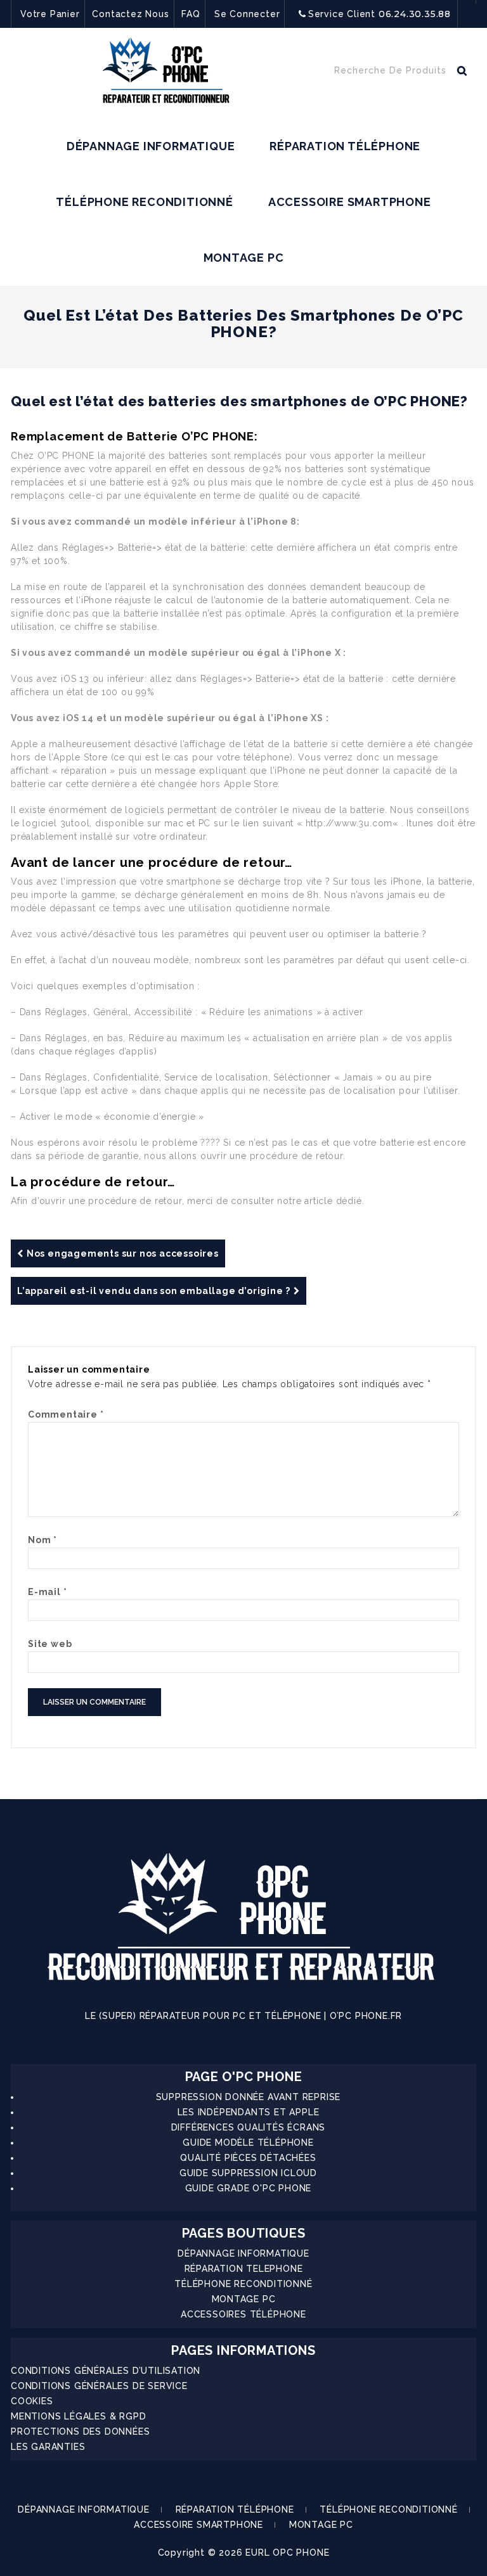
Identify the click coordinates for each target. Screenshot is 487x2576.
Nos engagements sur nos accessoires (123, 1253)
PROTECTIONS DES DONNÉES (80, 2432)
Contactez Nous (130, 14)
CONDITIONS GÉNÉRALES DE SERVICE (99, 2386)
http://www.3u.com (349, 823)
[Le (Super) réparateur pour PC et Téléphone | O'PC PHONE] (166, 73)
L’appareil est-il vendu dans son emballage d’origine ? (154, 1291)
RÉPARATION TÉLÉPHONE (345, 146)
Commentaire (66, 1414)
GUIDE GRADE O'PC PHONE (249, 2188)
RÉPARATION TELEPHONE (244, 2269)
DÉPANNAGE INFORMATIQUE (151, 146)
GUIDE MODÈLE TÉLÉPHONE (248, 2143)
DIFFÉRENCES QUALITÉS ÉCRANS (249, 2127)
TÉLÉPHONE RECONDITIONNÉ (144, 202)
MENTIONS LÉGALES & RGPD (78, 2416)
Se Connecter (247, 14)
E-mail (47, 1592)
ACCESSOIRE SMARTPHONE (350, 202)
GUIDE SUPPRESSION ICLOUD (248, 2173)
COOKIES (32, 2401)
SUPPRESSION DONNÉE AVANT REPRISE (249, 2097)
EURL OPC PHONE (287, 2553)
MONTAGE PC (244, 258)
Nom (42, 1540)
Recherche (462, 74)
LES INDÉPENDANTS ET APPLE (249, 2112)
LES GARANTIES (48, 2447)
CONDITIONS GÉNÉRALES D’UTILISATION (106, 2371)
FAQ (191, 14)
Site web (50, 1644)
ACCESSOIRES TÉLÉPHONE (243, 2314)
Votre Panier (50, 14)
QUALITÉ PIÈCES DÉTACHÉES (248, 2158)
